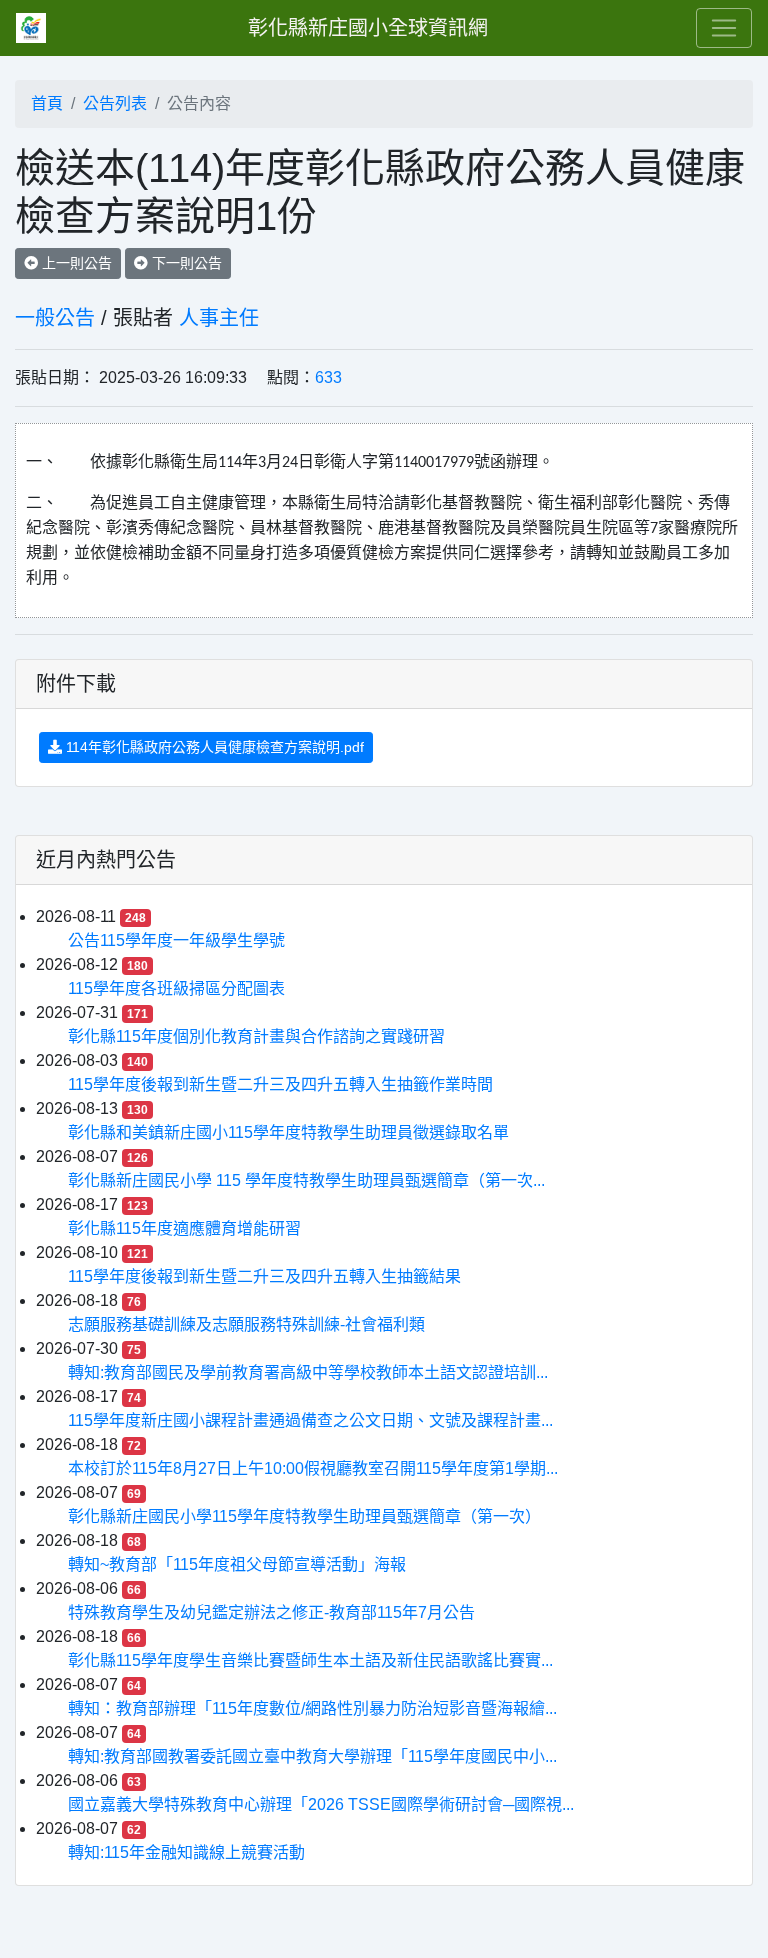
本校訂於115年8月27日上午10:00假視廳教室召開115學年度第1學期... (313, 1468)
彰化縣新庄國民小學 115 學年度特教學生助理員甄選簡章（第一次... (306, 1180)
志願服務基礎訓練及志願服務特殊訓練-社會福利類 (246, 1324)
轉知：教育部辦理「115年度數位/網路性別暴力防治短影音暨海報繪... (312, 1708)
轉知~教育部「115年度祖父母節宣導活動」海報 (237, 1564)
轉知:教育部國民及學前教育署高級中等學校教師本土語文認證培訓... (308, 1372)
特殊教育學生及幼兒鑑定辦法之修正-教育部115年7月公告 (271, 1612)
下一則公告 (185, 263)
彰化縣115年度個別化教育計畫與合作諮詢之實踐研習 (256, 1036)
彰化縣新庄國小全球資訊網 (368, 28)
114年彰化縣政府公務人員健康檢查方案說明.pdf (213, 747)
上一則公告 (75, 263)
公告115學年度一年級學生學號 (176, 940)
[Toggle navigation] (724, 28)
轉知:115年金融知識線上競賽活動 (186, 1852)
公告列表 (115, 103)
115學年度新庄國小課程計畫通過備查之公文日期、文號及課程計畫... (310, 1420)
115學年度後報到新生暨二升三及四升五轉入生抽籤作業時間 (280, 1084)
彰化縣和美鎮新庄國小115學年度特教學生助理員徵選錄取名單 (288, 1132)
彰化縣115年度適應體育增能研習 (184, 1228)
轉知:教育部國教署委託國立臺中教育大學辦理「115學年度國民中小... (312, 1756)
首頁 (47, 103)
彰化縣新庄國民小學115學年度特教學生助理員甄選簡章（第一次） (304, 1516)
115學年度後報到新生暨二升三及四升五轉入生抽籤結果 (264, 1276)
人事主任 (219, 318)
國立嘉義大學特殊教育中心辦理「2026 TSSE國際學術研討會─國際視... (321, 1804)
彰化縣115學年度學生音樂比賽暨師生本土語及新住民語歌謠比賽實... (310, 1660)
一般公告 (55, 318)
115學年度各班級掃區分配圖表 (176, 988)
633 (328, 377)
